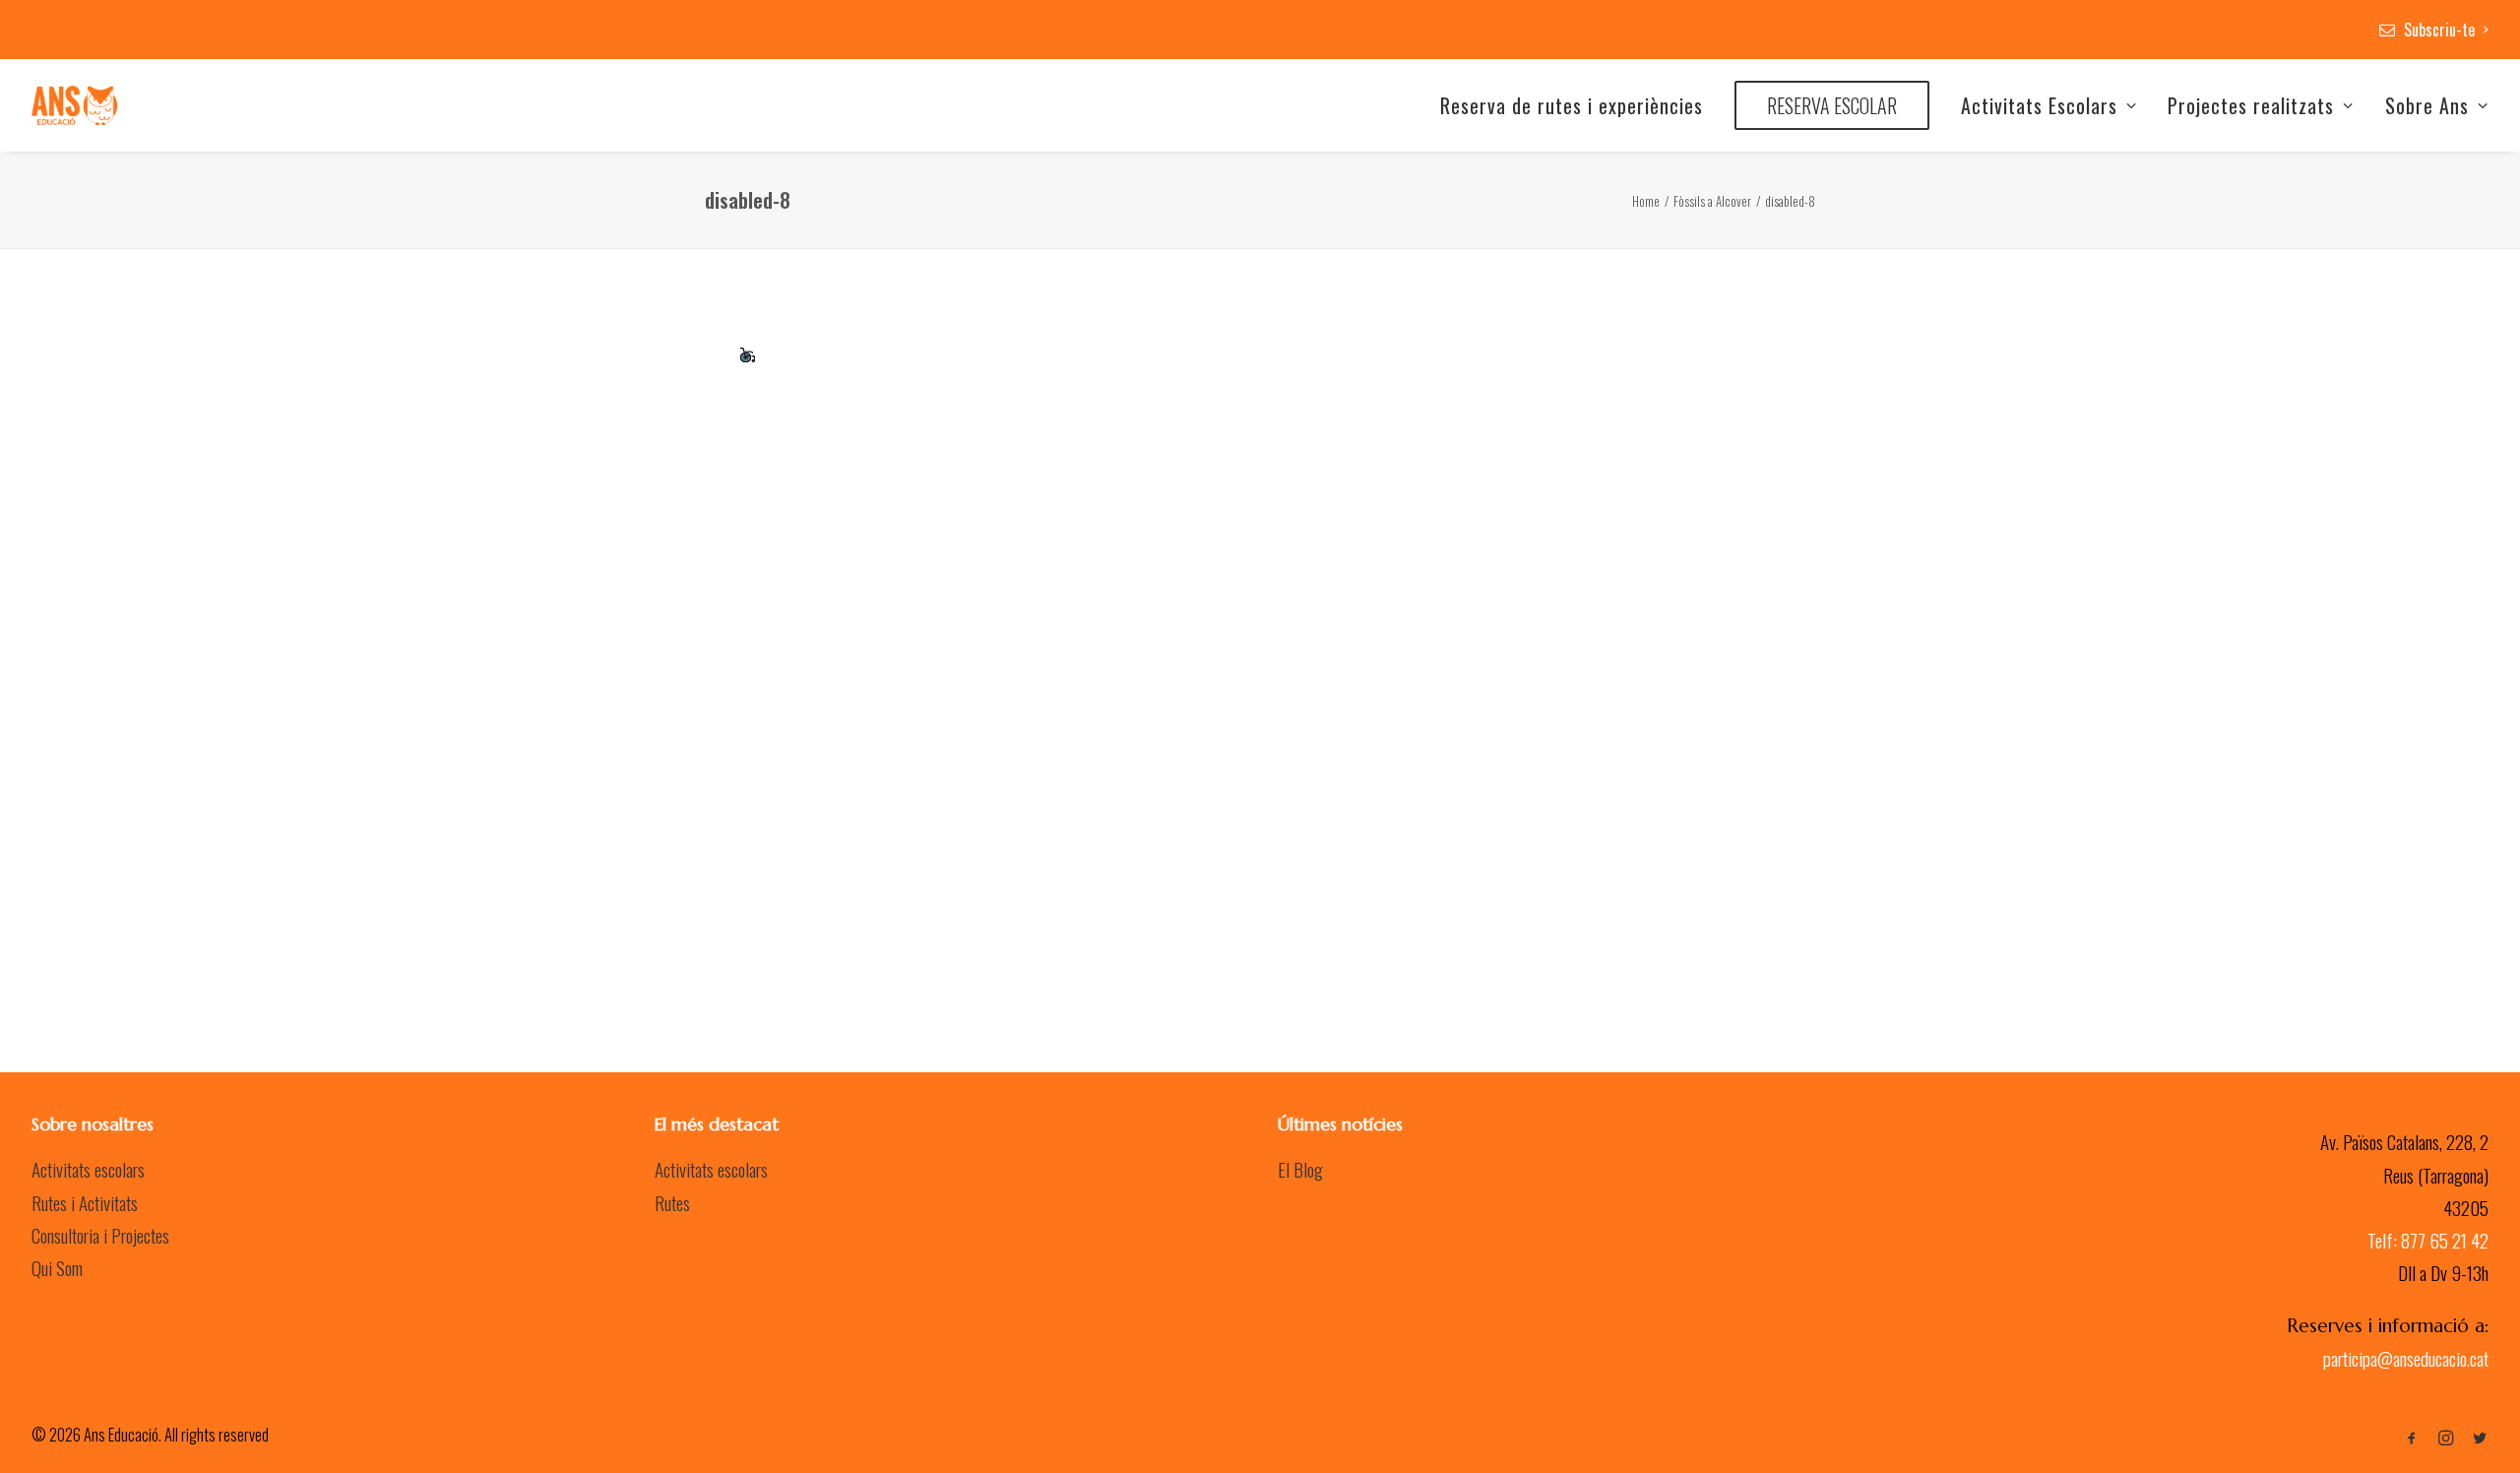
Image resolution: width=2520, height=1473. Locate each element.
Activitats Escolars (2039, 105)
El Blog (1300, 1169)
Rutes (672, 1202)
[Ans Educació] (74, 105)
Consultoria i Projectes (100, 1235)
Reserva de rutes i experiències (1572, 105)
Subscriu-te (2439, 30)
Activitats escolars (88, 1169)
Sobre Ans (2427, 105)
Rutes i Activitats (85, 1202)
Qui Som (57, 1267)
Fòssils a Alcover (1712, 201)
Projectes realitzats (2251, 105)
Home (1646, 201)
